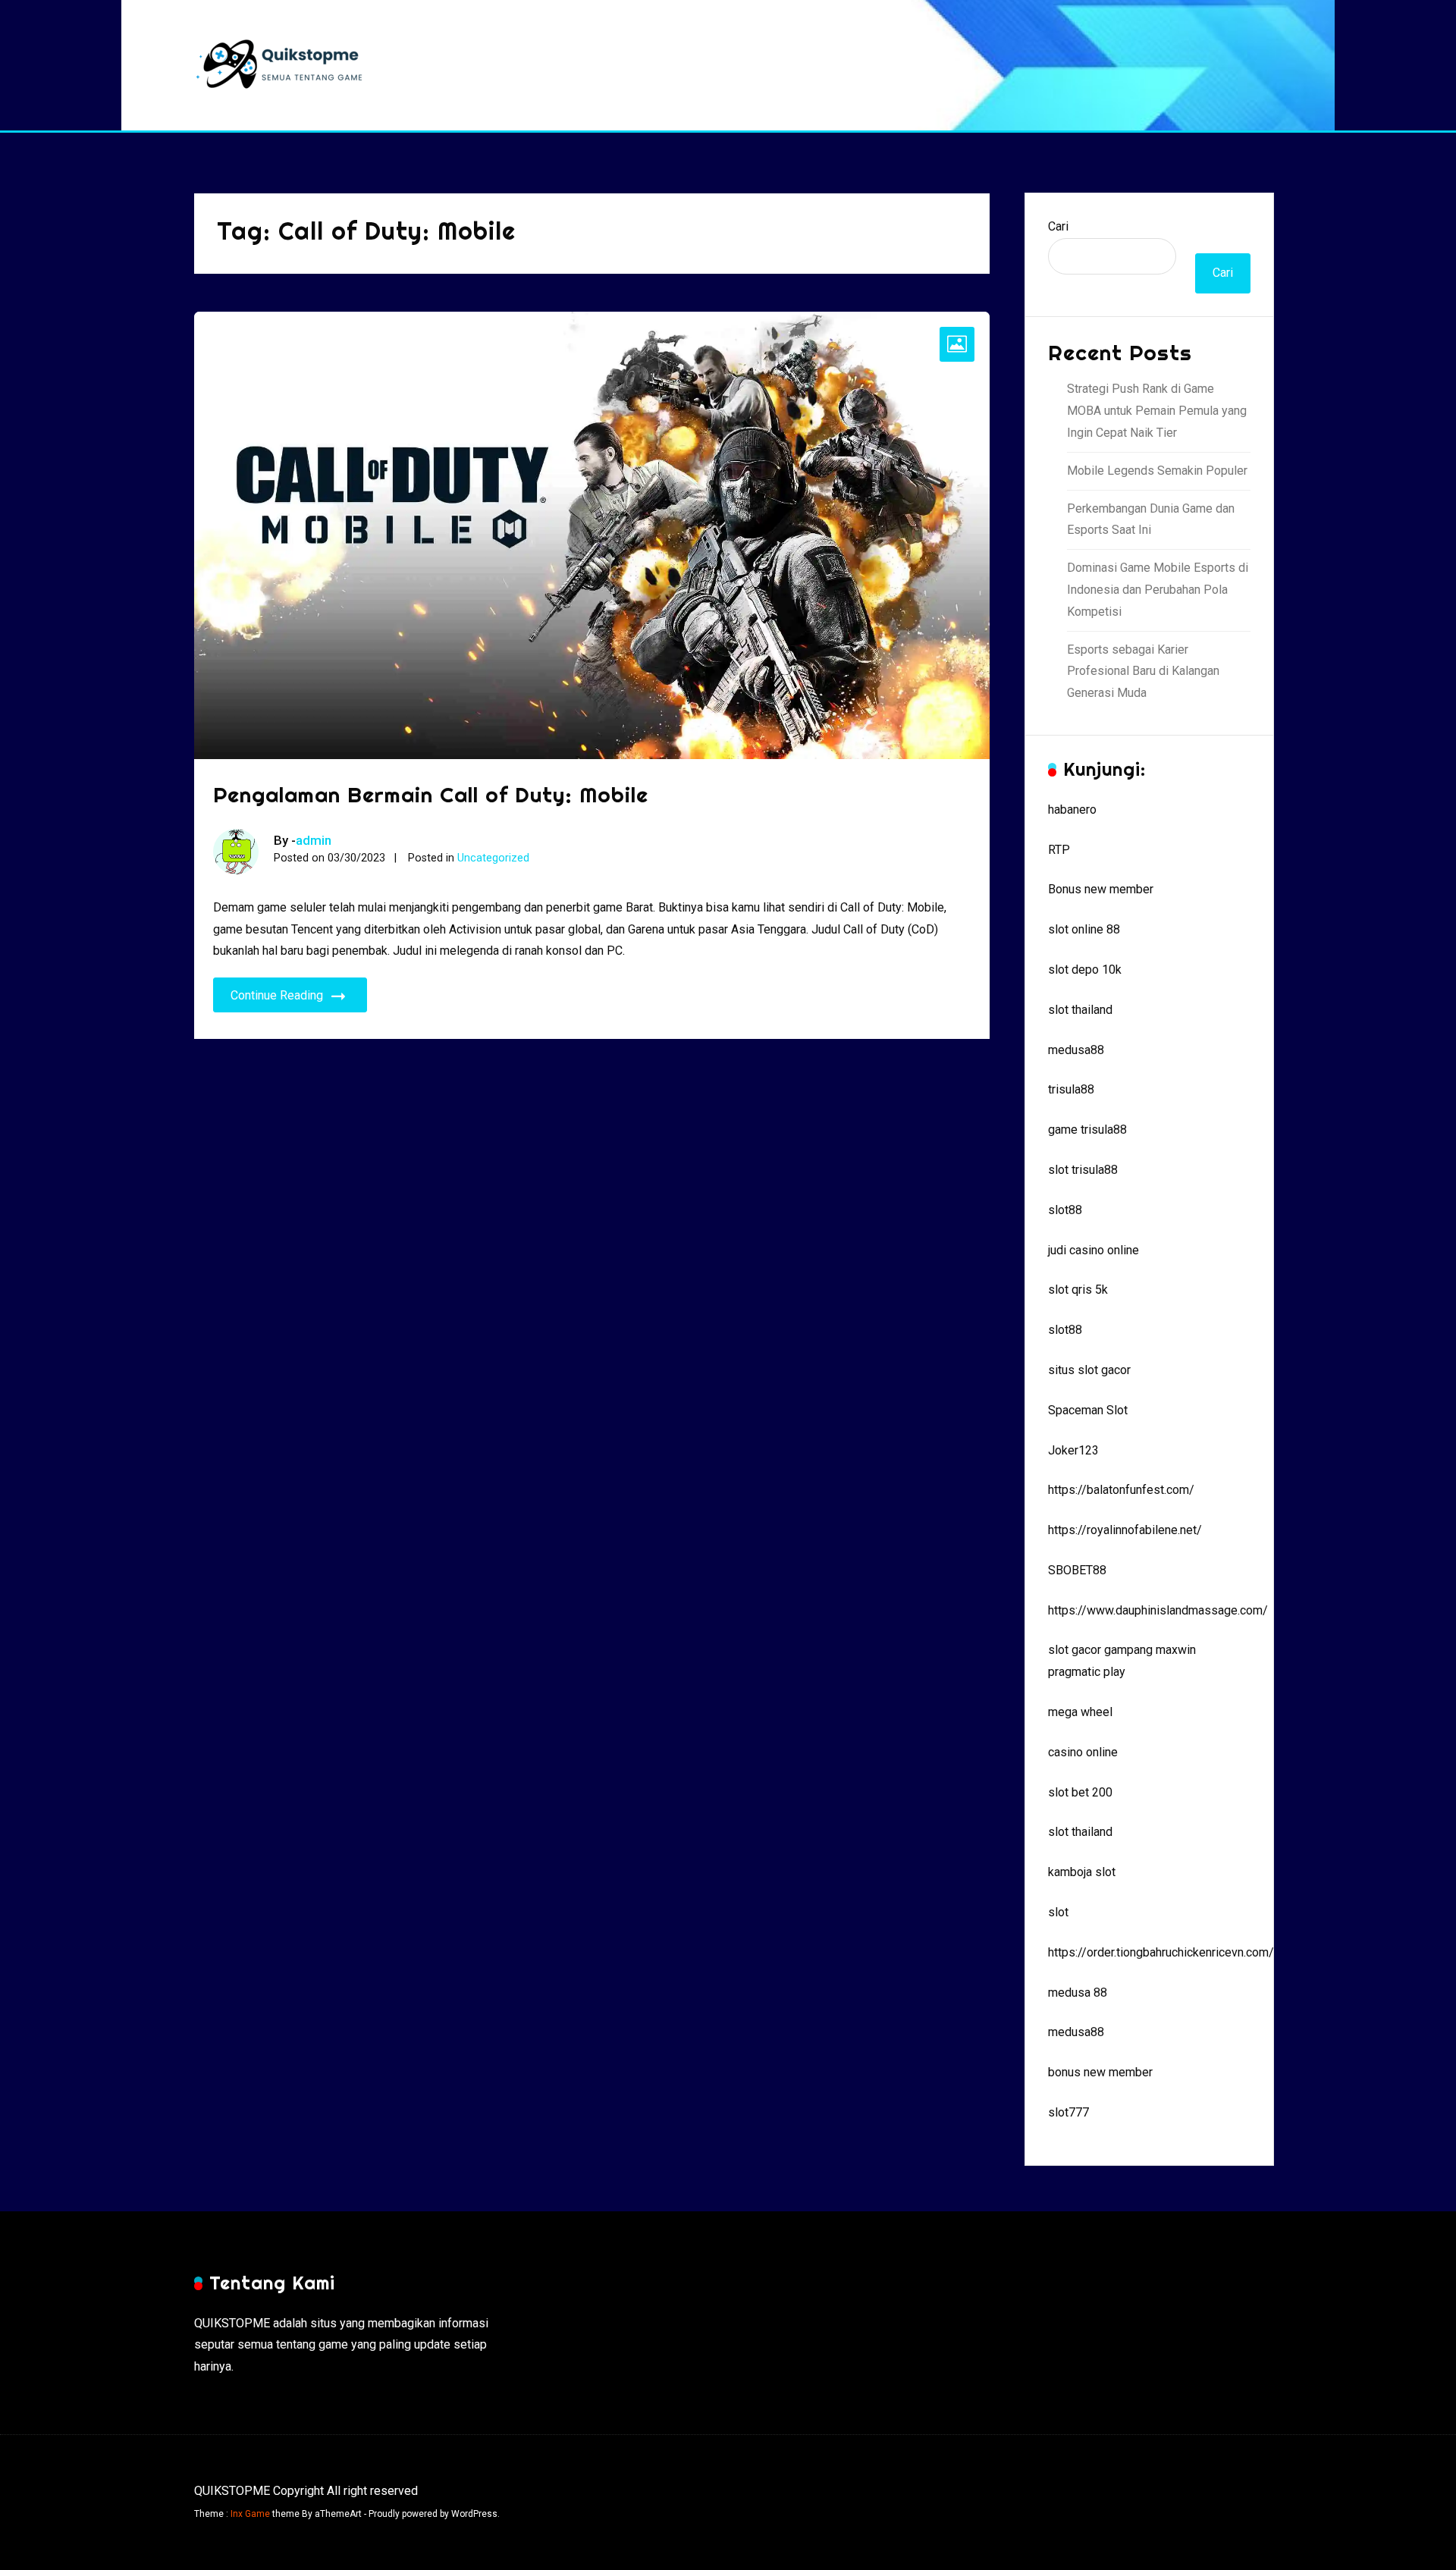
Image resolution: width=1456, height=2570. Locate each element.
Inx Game (250, 2514)
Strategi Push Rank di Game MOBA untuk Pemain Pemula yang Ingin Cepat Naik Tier (1157, 411)
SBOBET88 (1077, 1570)
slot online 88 (1084, 929)
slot (1058, 1912)
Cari (1058, 226)
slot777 (1068, 2112)
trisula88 (1071, 1089)
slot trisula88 (1083, 1170)
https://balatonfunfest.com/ (1121, 1490)
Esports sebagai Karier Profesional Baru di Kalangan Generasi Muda (1143, 672)
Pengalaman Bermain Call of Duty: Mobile (431, 794)
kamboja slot (1082, 1872)
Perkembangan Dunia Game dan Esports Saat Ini (1151, 519)
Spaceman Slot (1088, 1410)
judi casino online (1094, 1250)
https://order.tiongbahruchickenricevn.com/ (1161, 1952)
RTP (1059, 850)
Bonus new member (1101, 889)
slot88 (1065, 1210)
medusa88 (1076, 1050)
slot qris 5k (1078, 1290)
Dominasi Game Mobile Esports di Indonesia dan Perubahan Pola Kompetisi (1158, 590)
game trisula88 (1087, 1130)
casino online (1083, 1752)
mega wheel (1080, 1712)
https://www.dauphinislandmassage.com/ (1158, 1610)
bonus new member (1100, 2072)
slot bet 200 (1080, 1792)
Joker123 (1073, 1450)
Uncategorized (493, 858)
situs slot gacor (1089, 1370)
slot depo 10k (1085, 970)
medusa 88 (1078, 1993)
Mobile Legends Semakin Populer (1157, 471)
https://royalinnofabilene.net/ (1125, 1530)
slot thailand (1080, 1010)
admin (314, 840)
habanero (1072, 810)
